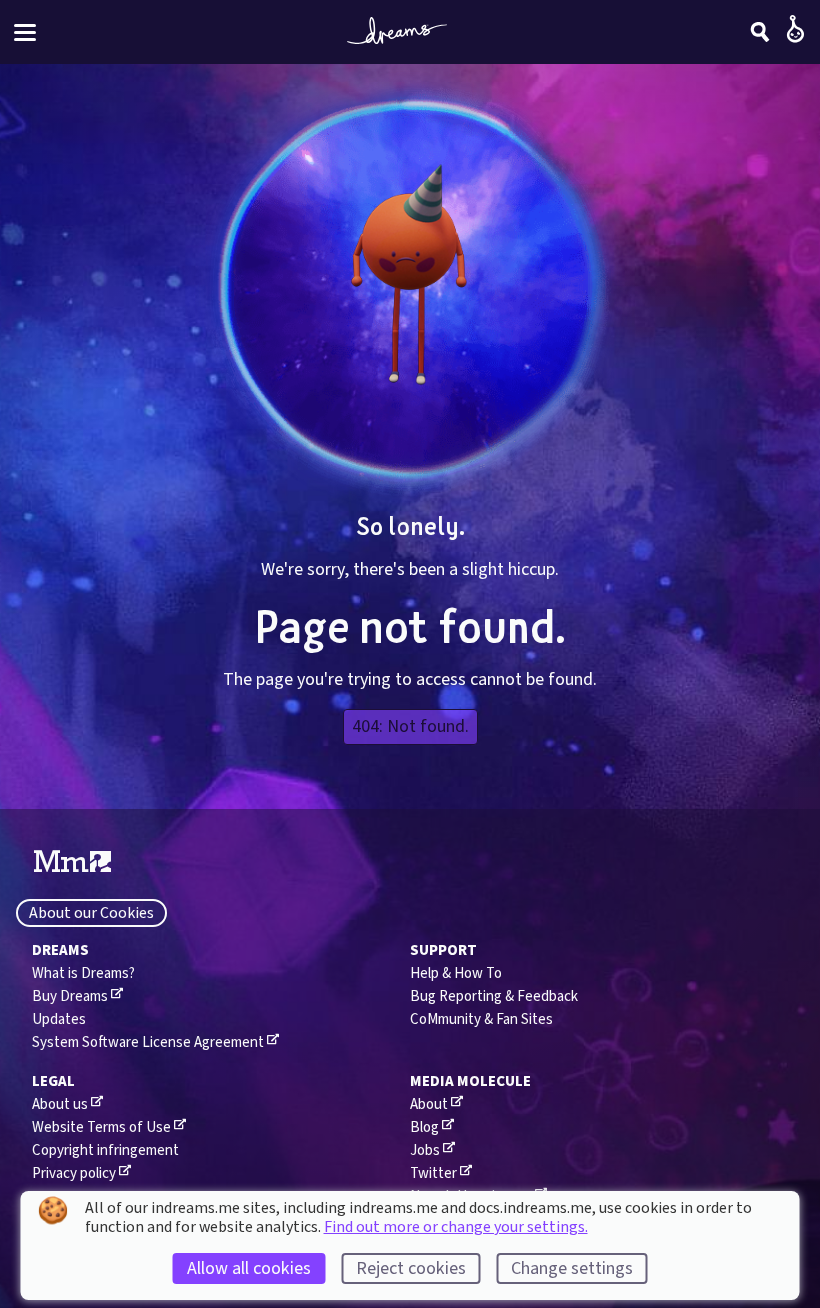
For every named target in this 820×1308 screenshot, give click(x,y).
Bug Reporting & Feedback (494, 996)
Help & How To (456, 973)
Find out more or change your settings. (456, 1227)
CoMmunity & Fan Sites (481, 1019)
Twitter (433, 1173)
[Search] (760, 32)
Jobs (425, 1150)
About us (60, 1104)
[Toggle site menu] (25, 32)
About (429, 1104)
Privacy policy (74, 1173)
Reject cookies (411, 1268)
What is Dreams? (83, 973)
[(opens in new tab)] (72, 862)
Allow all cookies (249, 1268)
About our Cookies (91, 913)
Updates (59, 1019)
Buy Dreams (70, 996)
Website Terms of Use (101, 1127)
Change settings (572, 1268)
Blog (424, 1127)
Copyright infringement (105, 1150)
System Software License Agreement (148, 1042)
